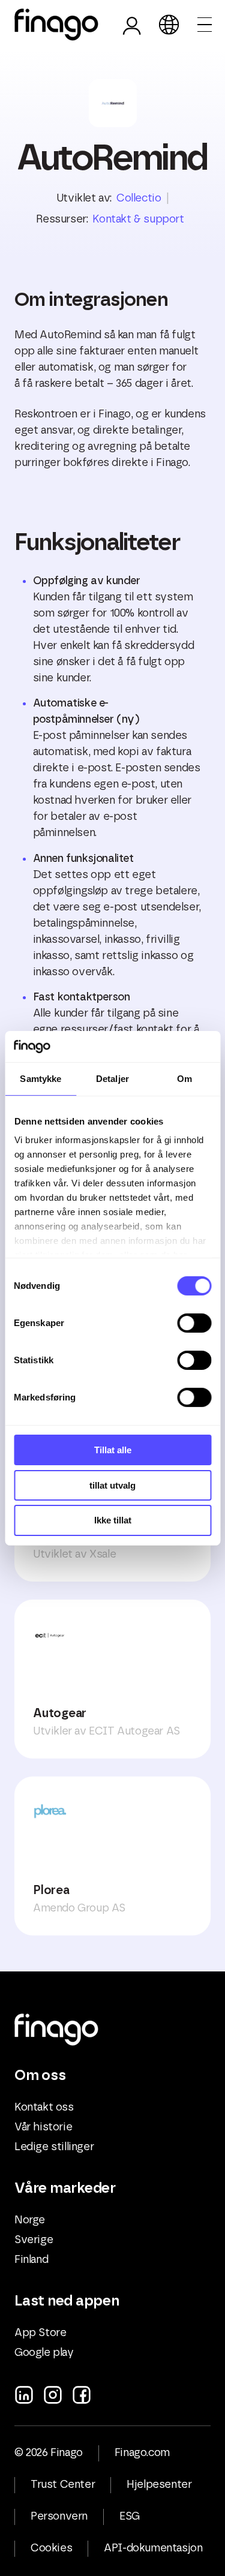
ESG (130, 2517)
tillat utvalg (112, 1485)
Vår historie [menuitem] (43, 2127)
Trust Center (63, 2485)
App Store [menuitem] (40, 2333)
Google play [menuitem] (44, 2353)
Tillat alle (113, 1450)
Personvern (59, 2517)
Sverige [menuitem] (34, 2240)
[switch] (194, 1323)
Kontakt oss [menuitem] (44, 2108)
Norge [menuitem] (30, 2220)
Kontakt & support (138, 220)
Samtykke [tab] (40, 1079)
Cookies (51, 2548)
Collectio (139, 199)
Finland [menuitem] (31, 2260)
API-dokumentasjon (153, 2548)
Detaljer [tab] (112, 1079)
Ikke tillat (113, 1520)
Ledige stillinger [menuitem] (54, 2147)
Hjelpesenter (159, 2485)
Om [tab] (184, 1079)
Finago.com (142, 2453)
